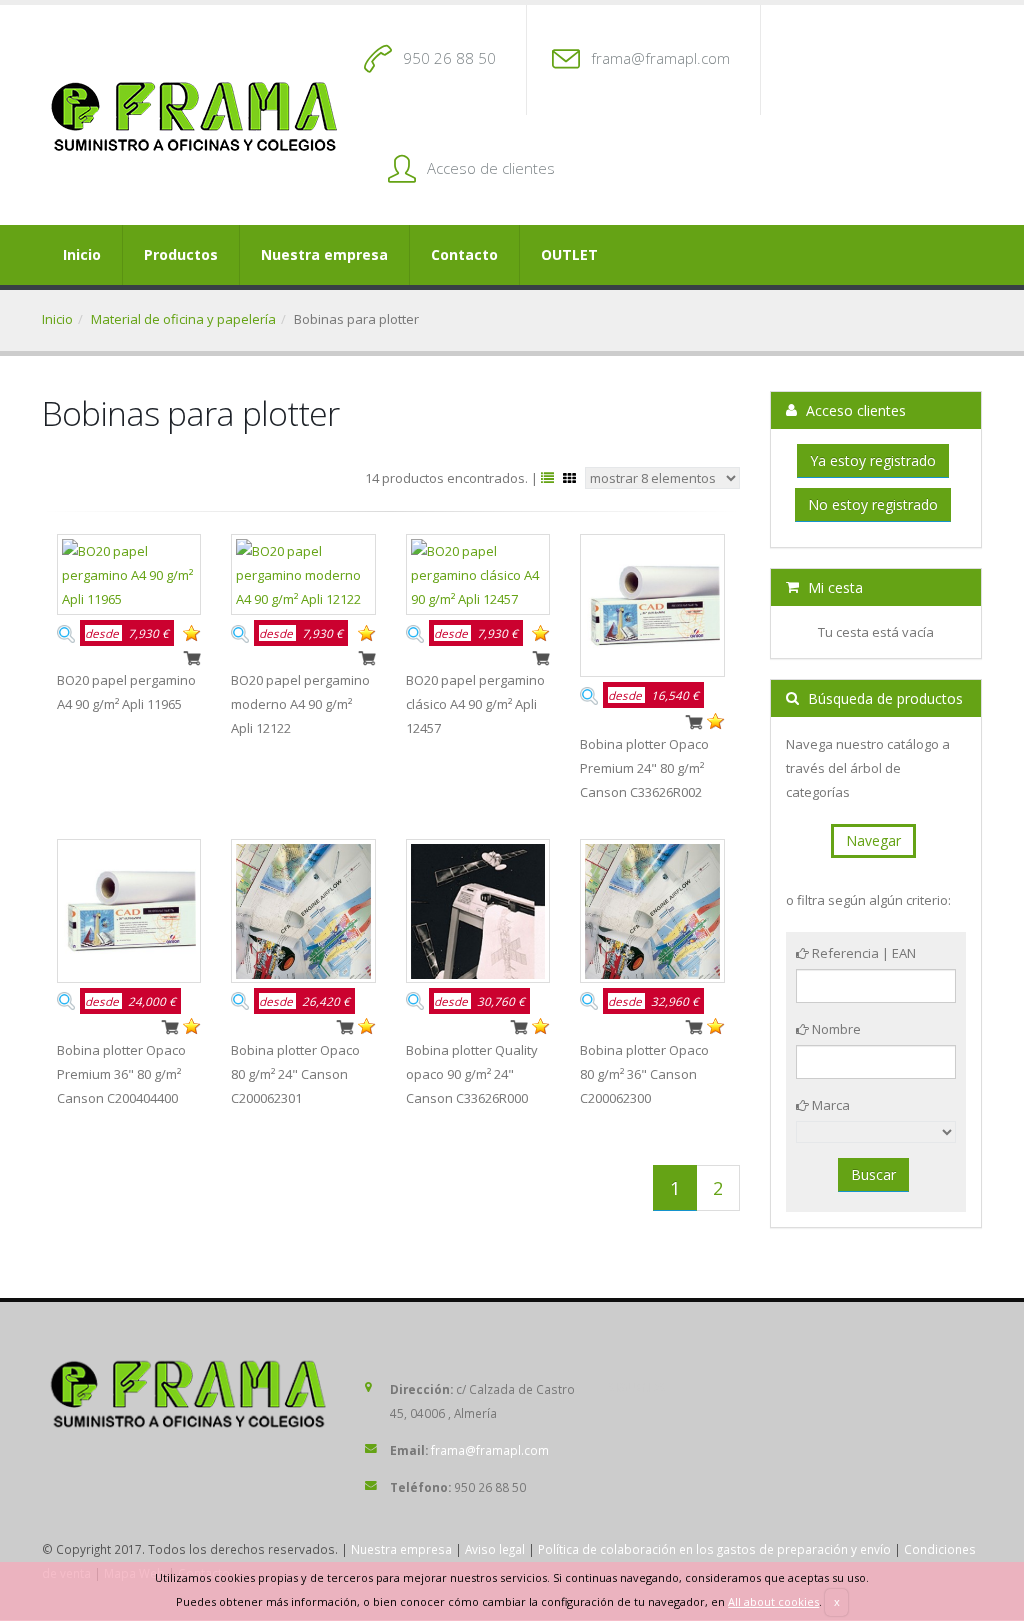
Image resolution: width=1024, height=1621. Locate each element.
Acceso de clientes (491, 168)
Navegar (873, 840)
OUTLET (569, 254)
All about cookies (773, 1601)
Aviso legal (495, 1549)
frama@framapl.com (660, 58)
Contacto (464, 254)
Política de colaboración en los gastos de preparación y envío (714, 1549)
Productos (181, 254)
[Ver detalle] (66, 632)
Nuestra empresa (324, 254)
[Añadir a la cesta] (192, 656)
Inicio (82, 254)
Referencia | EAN (862, 953)
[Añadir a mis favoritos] (192, 632)
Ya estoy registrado (873, 460)
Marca (829, 1105)
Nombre (835, 1029)
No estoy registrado (873, 504)
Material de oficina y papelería (183, 319)
